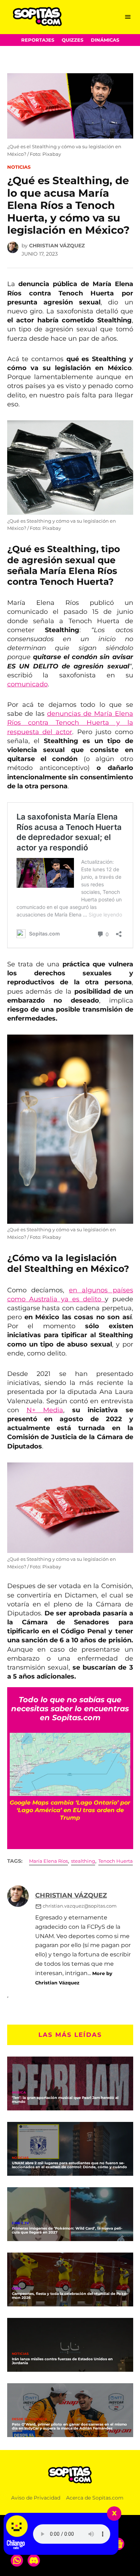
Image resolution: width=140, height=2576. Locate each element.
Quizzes (73, 40)
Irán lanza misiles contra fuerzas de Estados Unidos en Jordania (62, 2361)
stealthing (83, 1861)
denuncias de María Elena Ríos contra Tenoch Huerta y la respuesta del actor (70, 723)
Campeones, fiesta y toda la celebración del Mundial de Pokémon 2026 (70, 2296)
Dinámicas (105, 40)
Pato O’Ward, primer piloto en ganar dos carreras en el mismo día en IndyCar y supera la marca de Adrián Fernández (69, 2426)
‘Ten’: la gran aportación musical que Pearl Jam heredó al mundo (65, 2100)
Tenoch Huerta (116, 1861)
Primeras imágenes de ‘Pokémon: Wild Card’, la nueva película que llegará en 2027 (67, 2230)
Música (19, 2093)
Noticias (19, 167)
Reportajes (38, 40)
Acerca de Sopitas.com (95, 2498)
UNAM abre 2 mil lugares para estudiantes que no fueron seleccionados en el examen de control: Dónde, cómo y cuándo (69, 2165)
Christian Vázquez (57, 246)
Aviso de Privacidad (36, 2498)
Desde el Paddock (30, 2419)
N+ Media (45, 1410)
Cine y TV (20, 2223)
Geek (17, 2289)
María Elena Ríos (48, 1861)
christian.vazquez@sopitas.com (80, 1906)
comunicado (27, 684)
